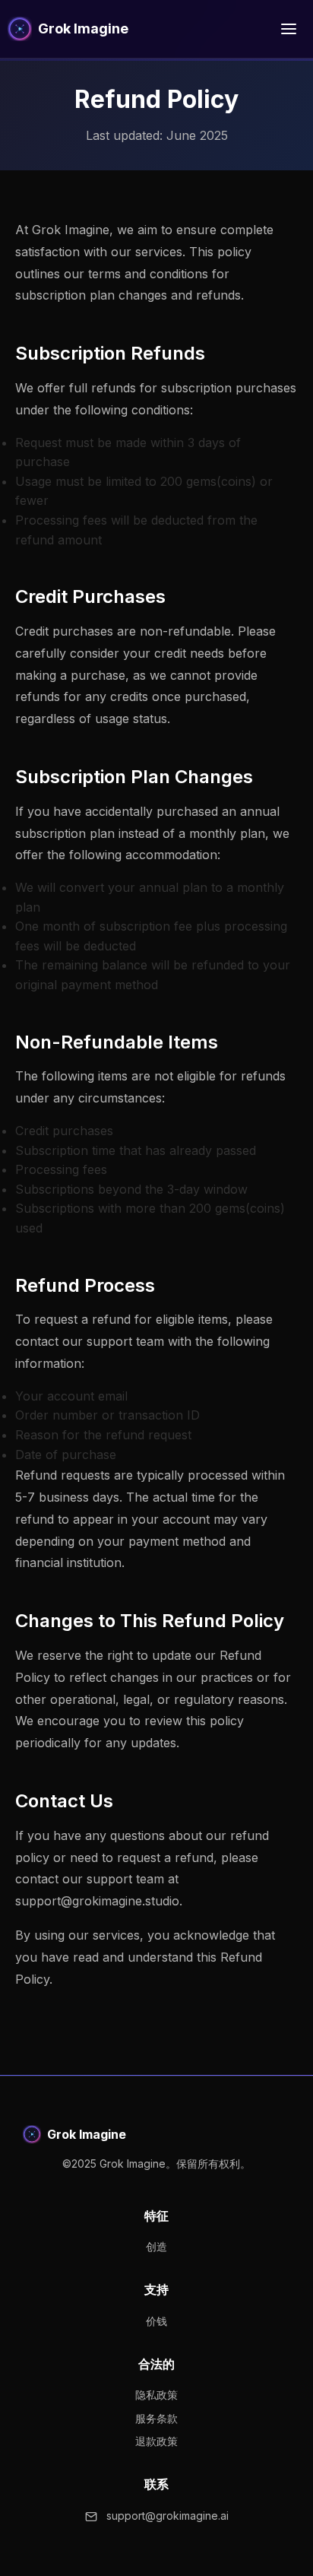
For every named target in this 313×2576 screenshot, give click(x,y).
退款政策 (156, 2441)
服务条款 (156, 2418)
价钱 (156, 2321)
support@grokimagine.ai (168, 2516)
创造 (156, 2246)
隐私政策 (156, 2395)
